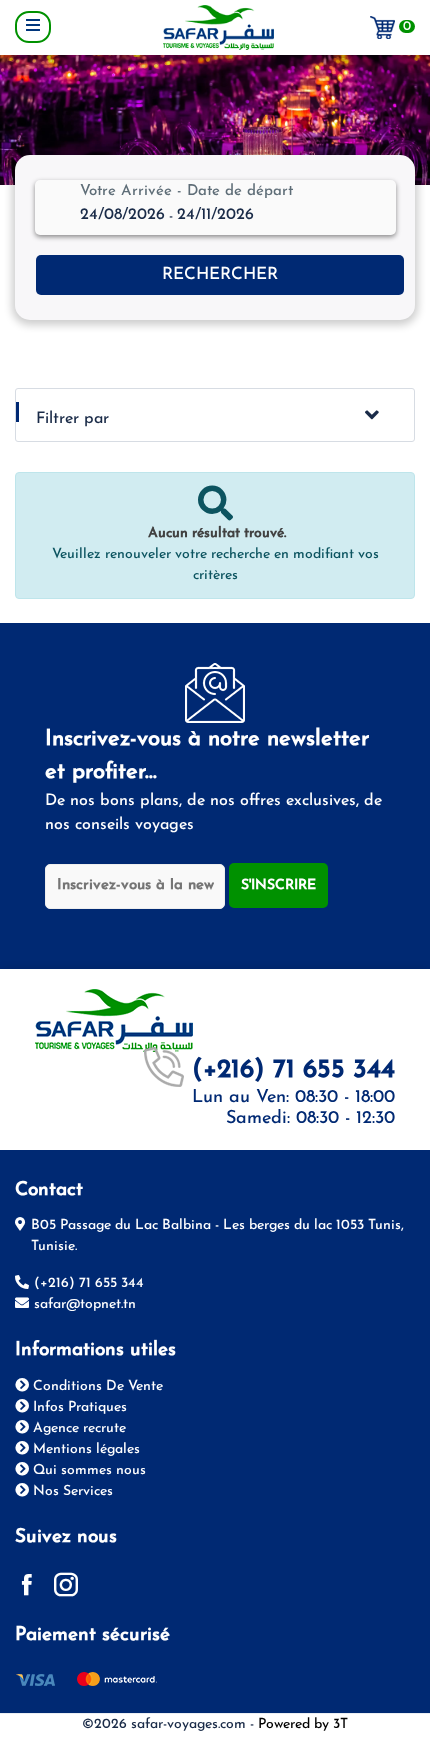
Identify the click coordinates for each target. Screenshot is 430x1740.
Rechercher (220, 274)
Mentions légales (84, 1449)
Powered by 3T (303, 1724)
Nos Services (71, 1491)
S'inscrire (278, 885)
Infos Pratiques (78, 1407)
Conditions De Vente (96, 1386)
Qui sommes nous (87, 1470)
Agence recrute (77, 1428)
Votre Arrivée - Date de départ (186, 191)
